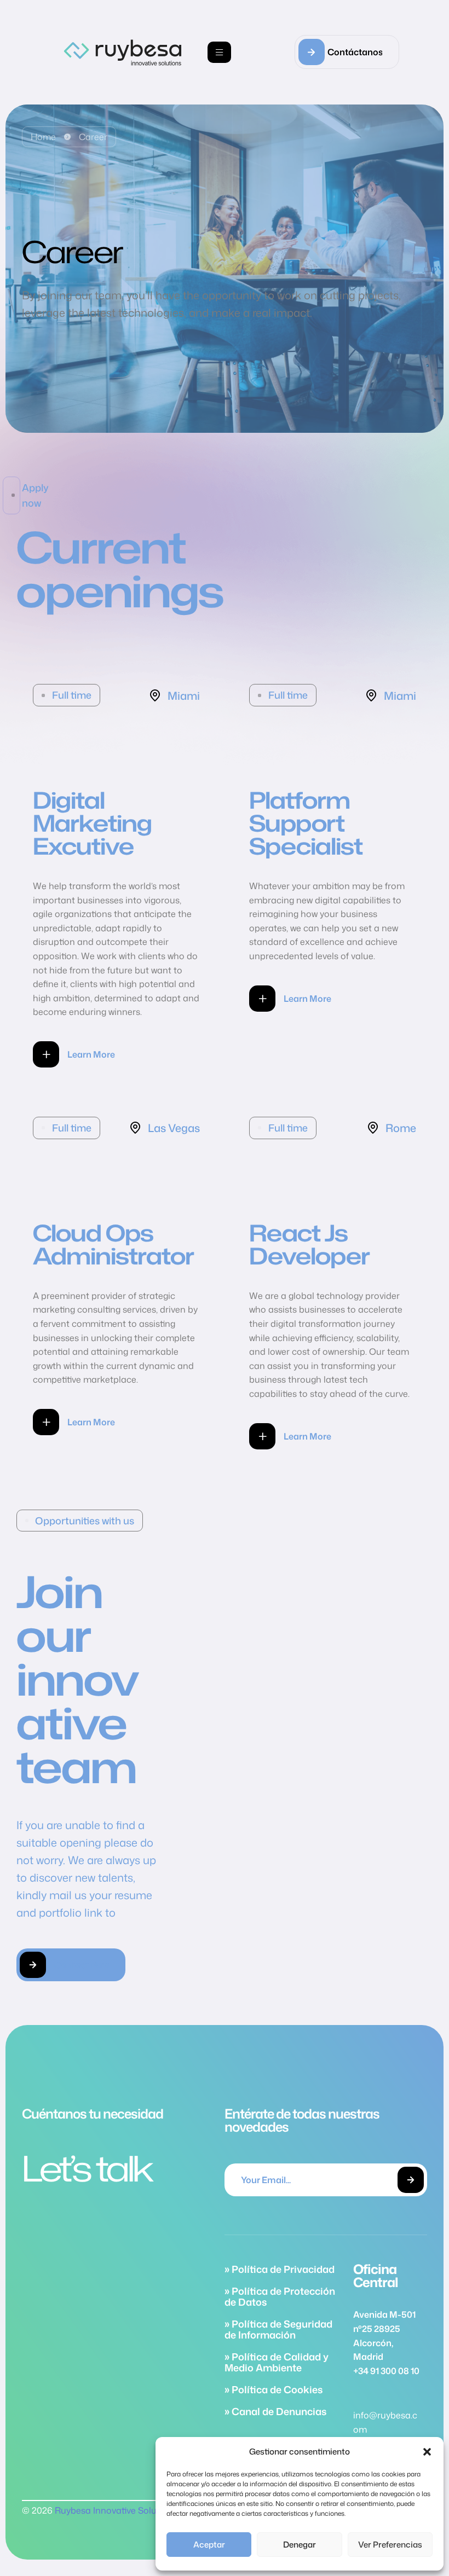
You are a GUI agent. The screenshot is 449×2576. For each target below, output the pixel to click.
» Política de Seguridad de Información (278, 2329)
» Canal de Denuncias (275, 2411)
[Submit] (411, 2180)
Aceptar (209, 2545)
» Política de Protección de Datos (280, 2296)
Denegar (300, 2545)
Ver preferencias (390, 2545)
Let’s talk (87, 2168)
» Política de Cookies (274, 2389)
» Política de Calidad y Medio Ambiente (277, 2362)
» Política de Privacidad (280, 2269)
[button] (427, 2452)
